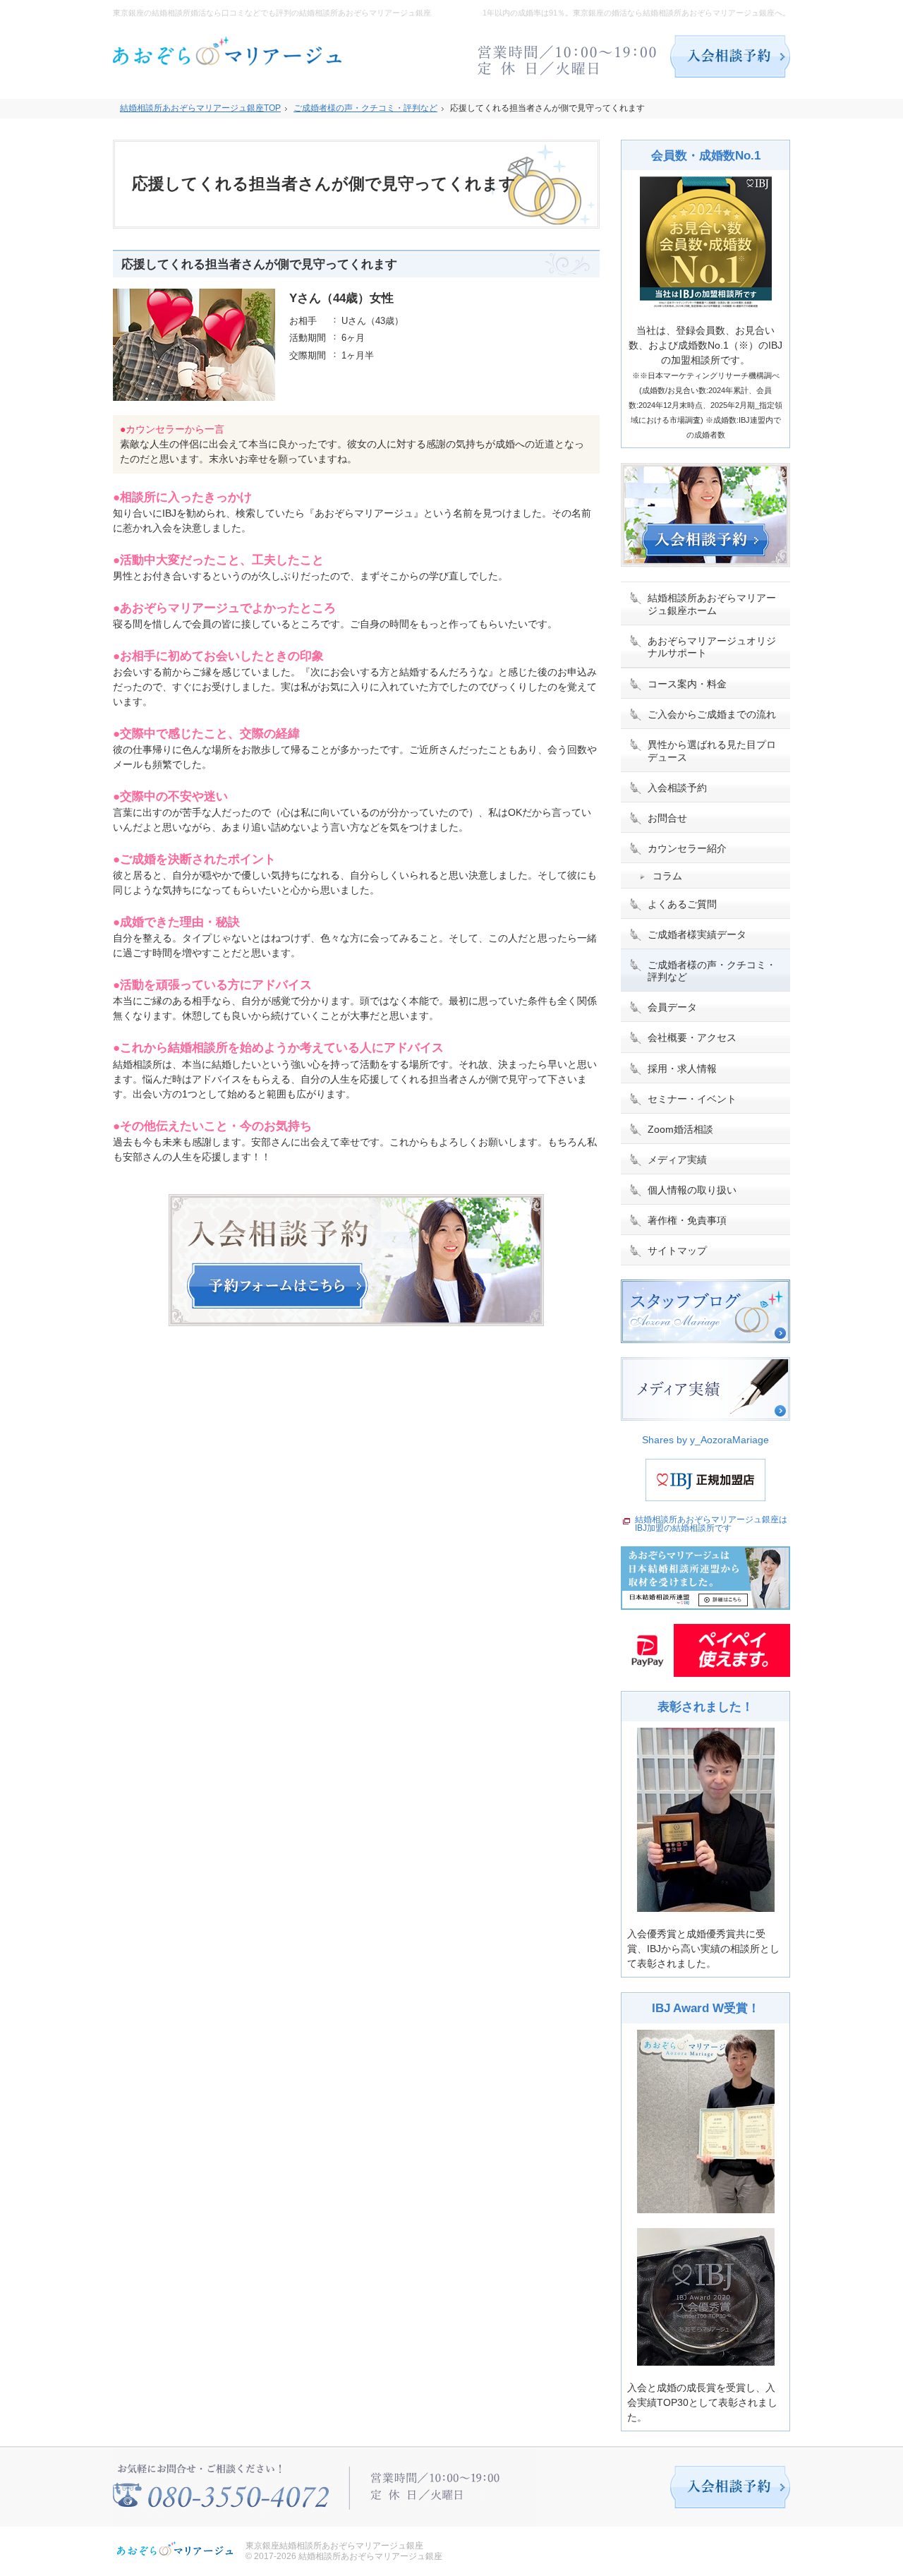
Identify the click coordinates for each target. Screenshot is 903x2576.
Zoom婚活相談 (680, 1129)
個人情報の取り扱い (692, 1190)
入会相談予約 (677, 788)
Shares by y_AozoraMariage (705, 1440)
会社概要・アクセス (692, 1037)
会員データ (672, 1007)
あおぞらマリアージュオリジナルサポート (712, 647)
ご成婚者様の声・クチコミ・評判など (712, 971)
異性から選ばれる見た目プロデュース (712, 751)
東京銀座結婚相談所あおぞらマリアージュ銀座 (334, 2546)
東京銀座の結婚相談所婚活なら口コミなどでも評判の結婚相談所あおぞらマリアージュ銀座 (272, 13)
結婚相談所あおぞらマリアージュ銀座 (370, 2556)
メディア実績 (677, 1160)
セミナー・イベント (692, 1099)
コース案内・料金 (687, 684)
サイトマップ (677, 1251)
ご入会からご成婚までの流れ (712, 714)
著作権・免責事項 (687, 1220)
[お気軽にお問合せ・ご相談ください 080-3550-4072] (568, 56)
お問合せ (667, 818)
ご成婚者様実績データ (697, 934)
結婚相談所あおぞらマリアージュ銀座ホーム (712, 604)
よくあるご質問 (682, 904)
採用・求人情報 (682, 1069)
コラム (667, 876)
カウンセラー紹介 (687, 848)
